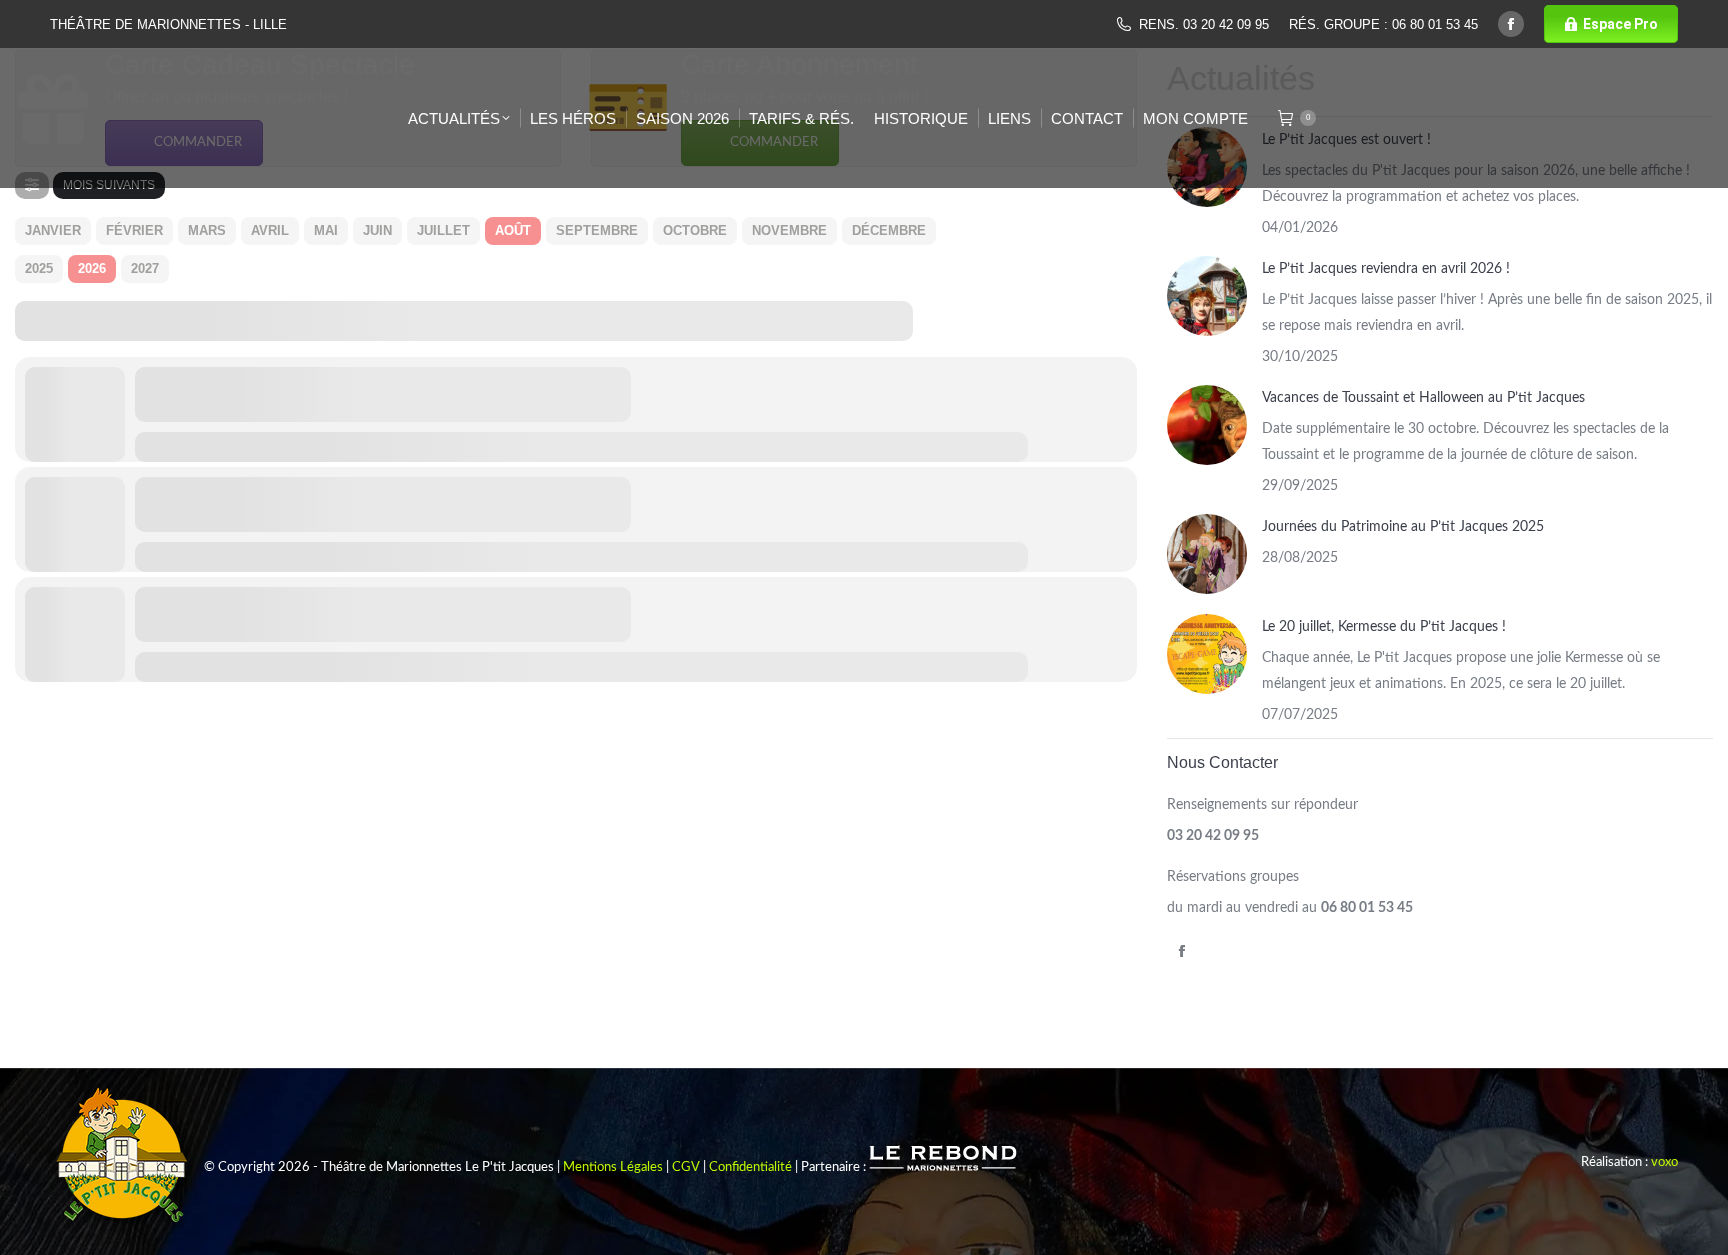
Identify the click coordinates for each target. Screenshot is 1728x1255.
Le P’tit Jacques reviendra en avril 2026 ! (1386, 269)
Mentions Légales (613, 1167)
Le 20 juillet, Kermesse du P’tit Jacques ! (1384, 627)
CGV (686, 1167)
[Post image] (1207, 296)
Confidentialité (750, 1167)
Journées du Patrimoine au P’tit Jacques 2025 (1403, 527)
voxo (1664, 1162)
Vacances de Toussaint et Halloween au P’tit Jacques (1423, 398)
